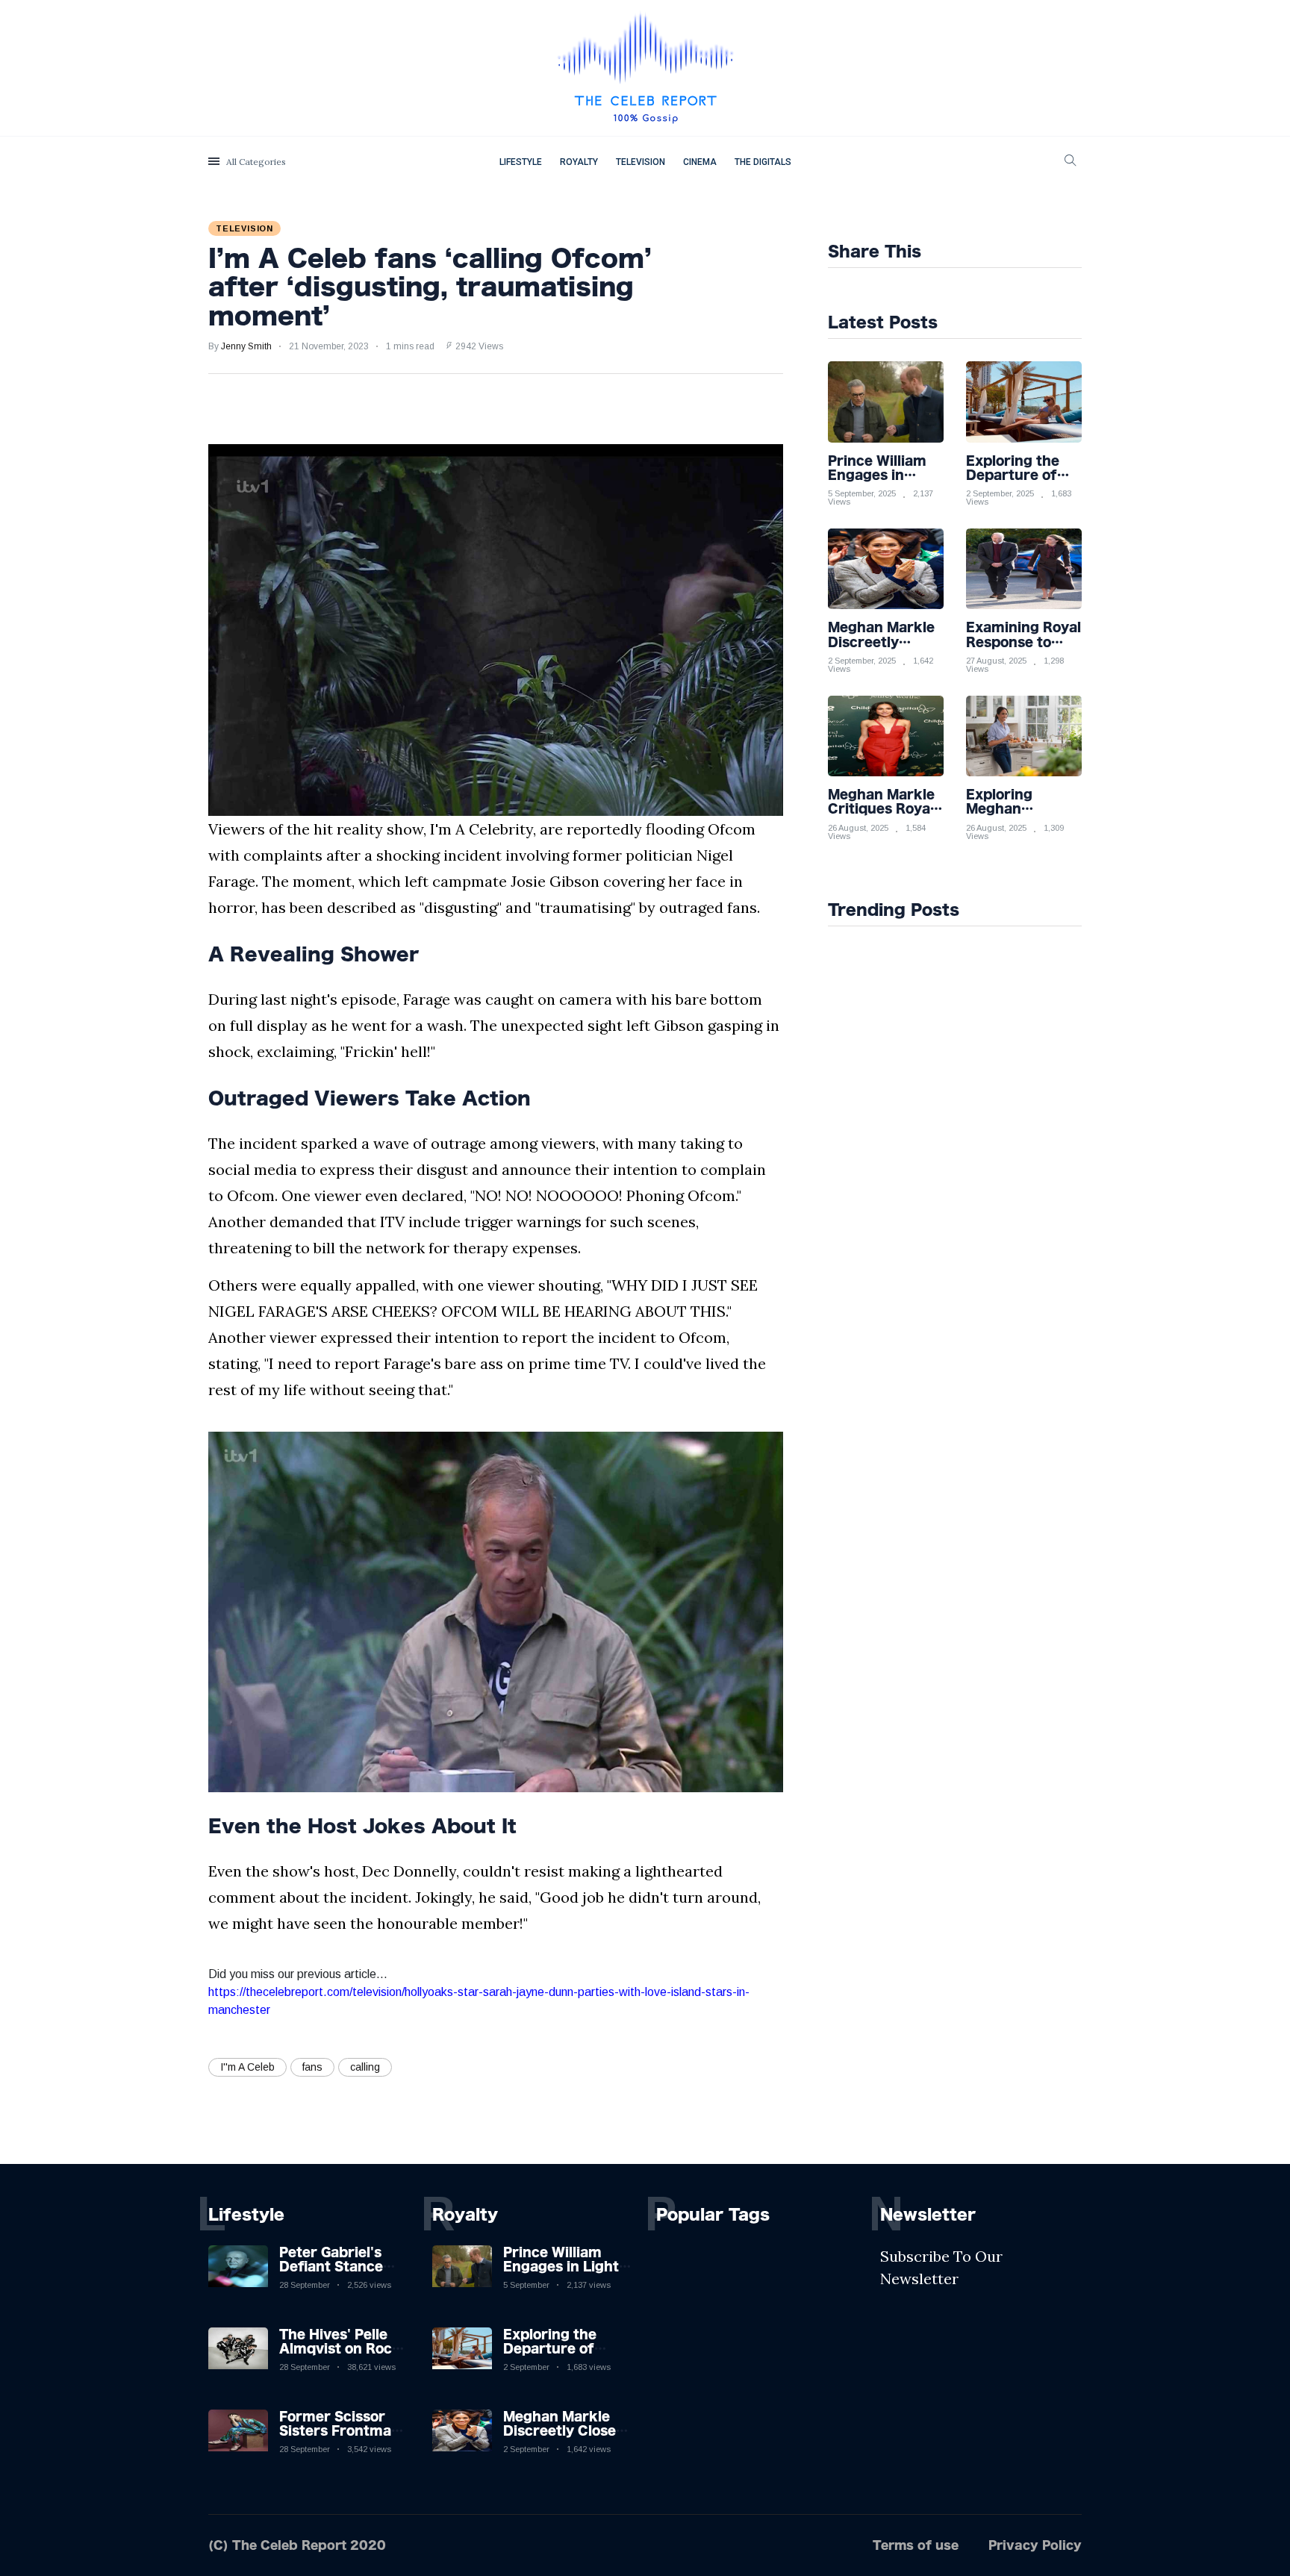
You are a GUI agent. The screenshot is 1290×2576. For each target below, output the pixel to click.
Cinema (700, 162)
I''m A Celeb (247, 2067)
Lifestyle (521, 162)
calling (365, 2067)
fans (312, 2067)
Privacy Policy (1035, 2545)
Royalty (579, 162)
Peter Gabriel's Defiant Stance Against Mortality (339, 2266)
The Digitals (763, 162)
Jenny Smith (246, 346)
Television (641, 162)
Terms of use (916, 2545)
